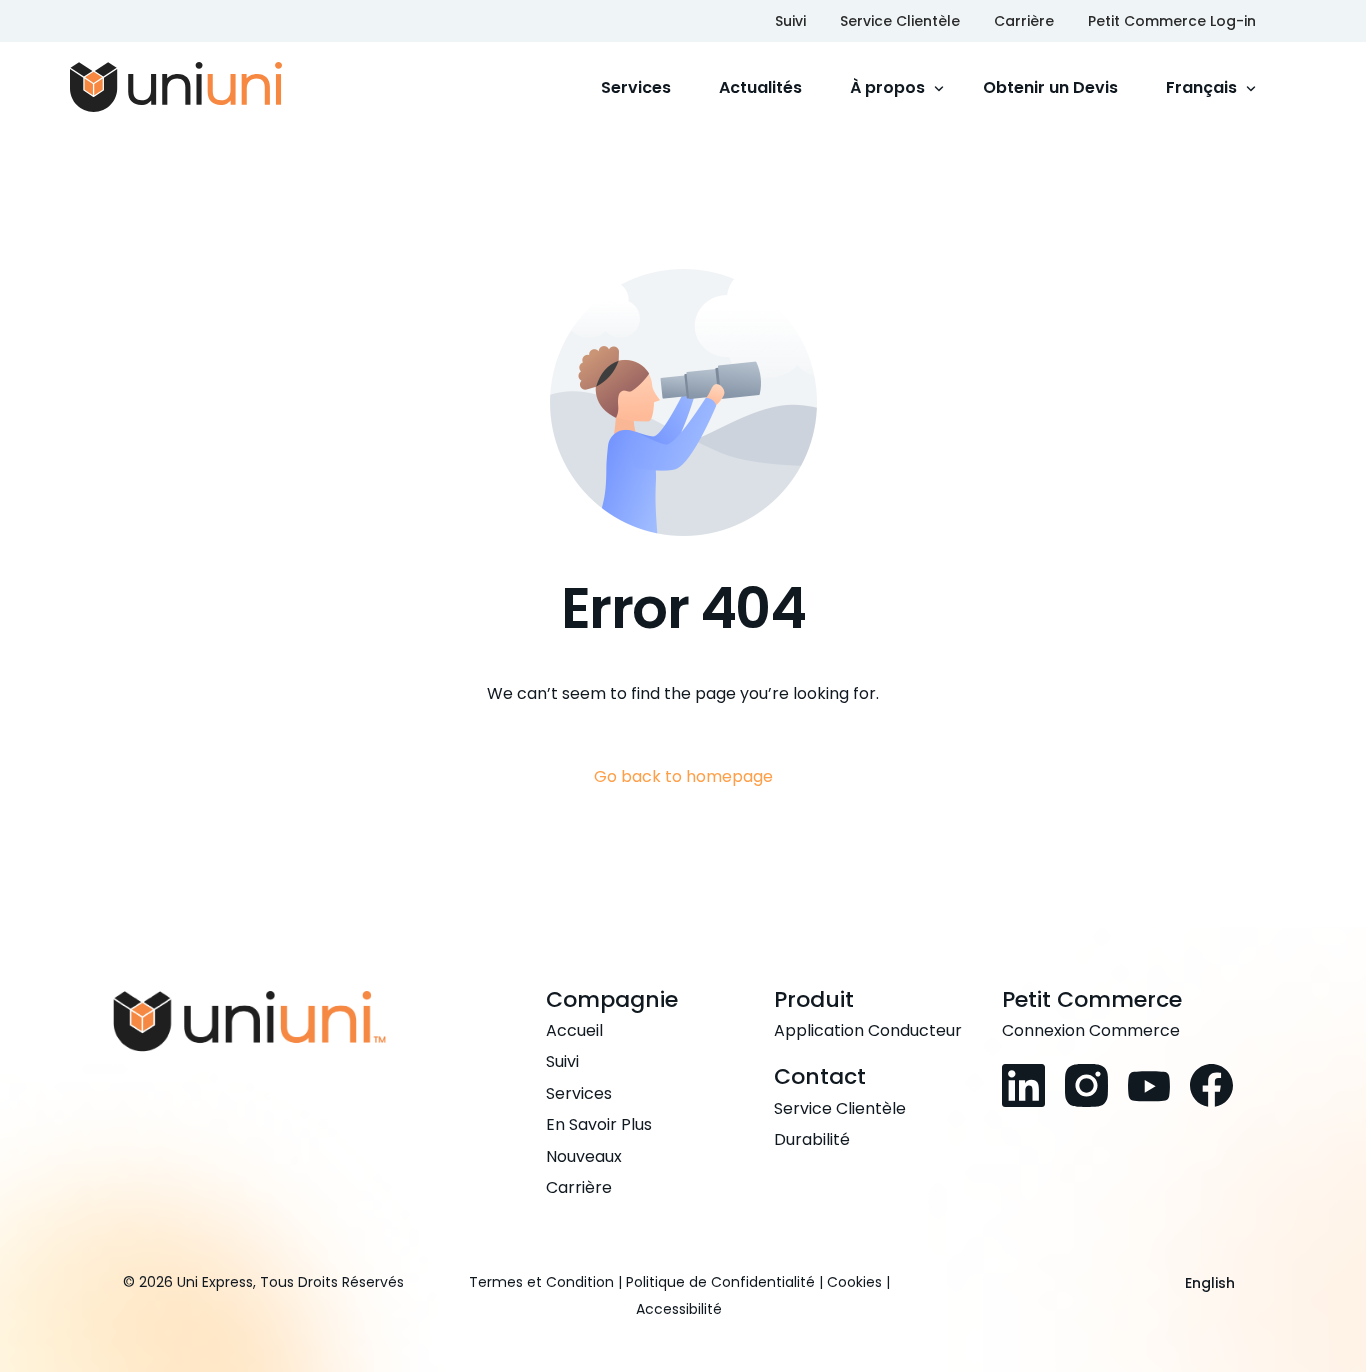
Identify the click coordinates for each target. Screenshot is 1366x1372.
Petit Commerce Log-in (1172, 21)
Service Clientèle (900, 21)
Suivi (790, 21)
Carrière (1024, 21)
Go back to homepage (683, 776)
